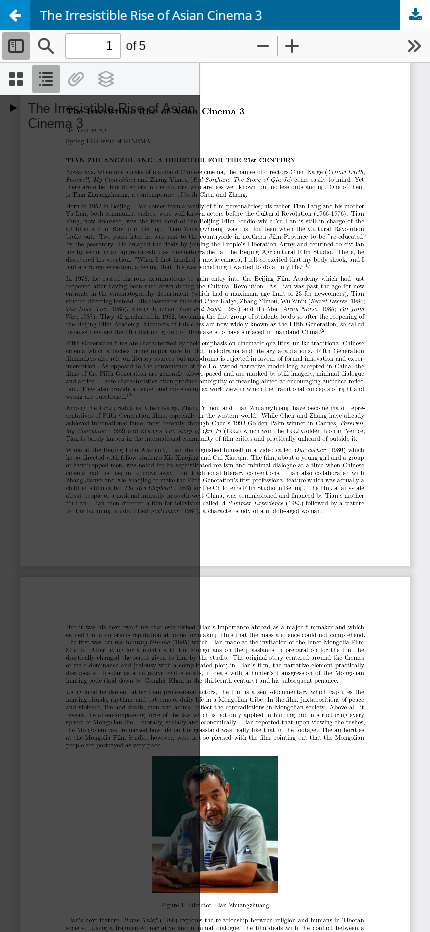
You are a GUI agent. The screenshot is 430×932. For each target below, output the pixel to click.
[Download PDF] (415, 15)
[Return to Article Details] (15, 15)
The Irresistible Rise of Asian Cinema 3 (151, 15)
